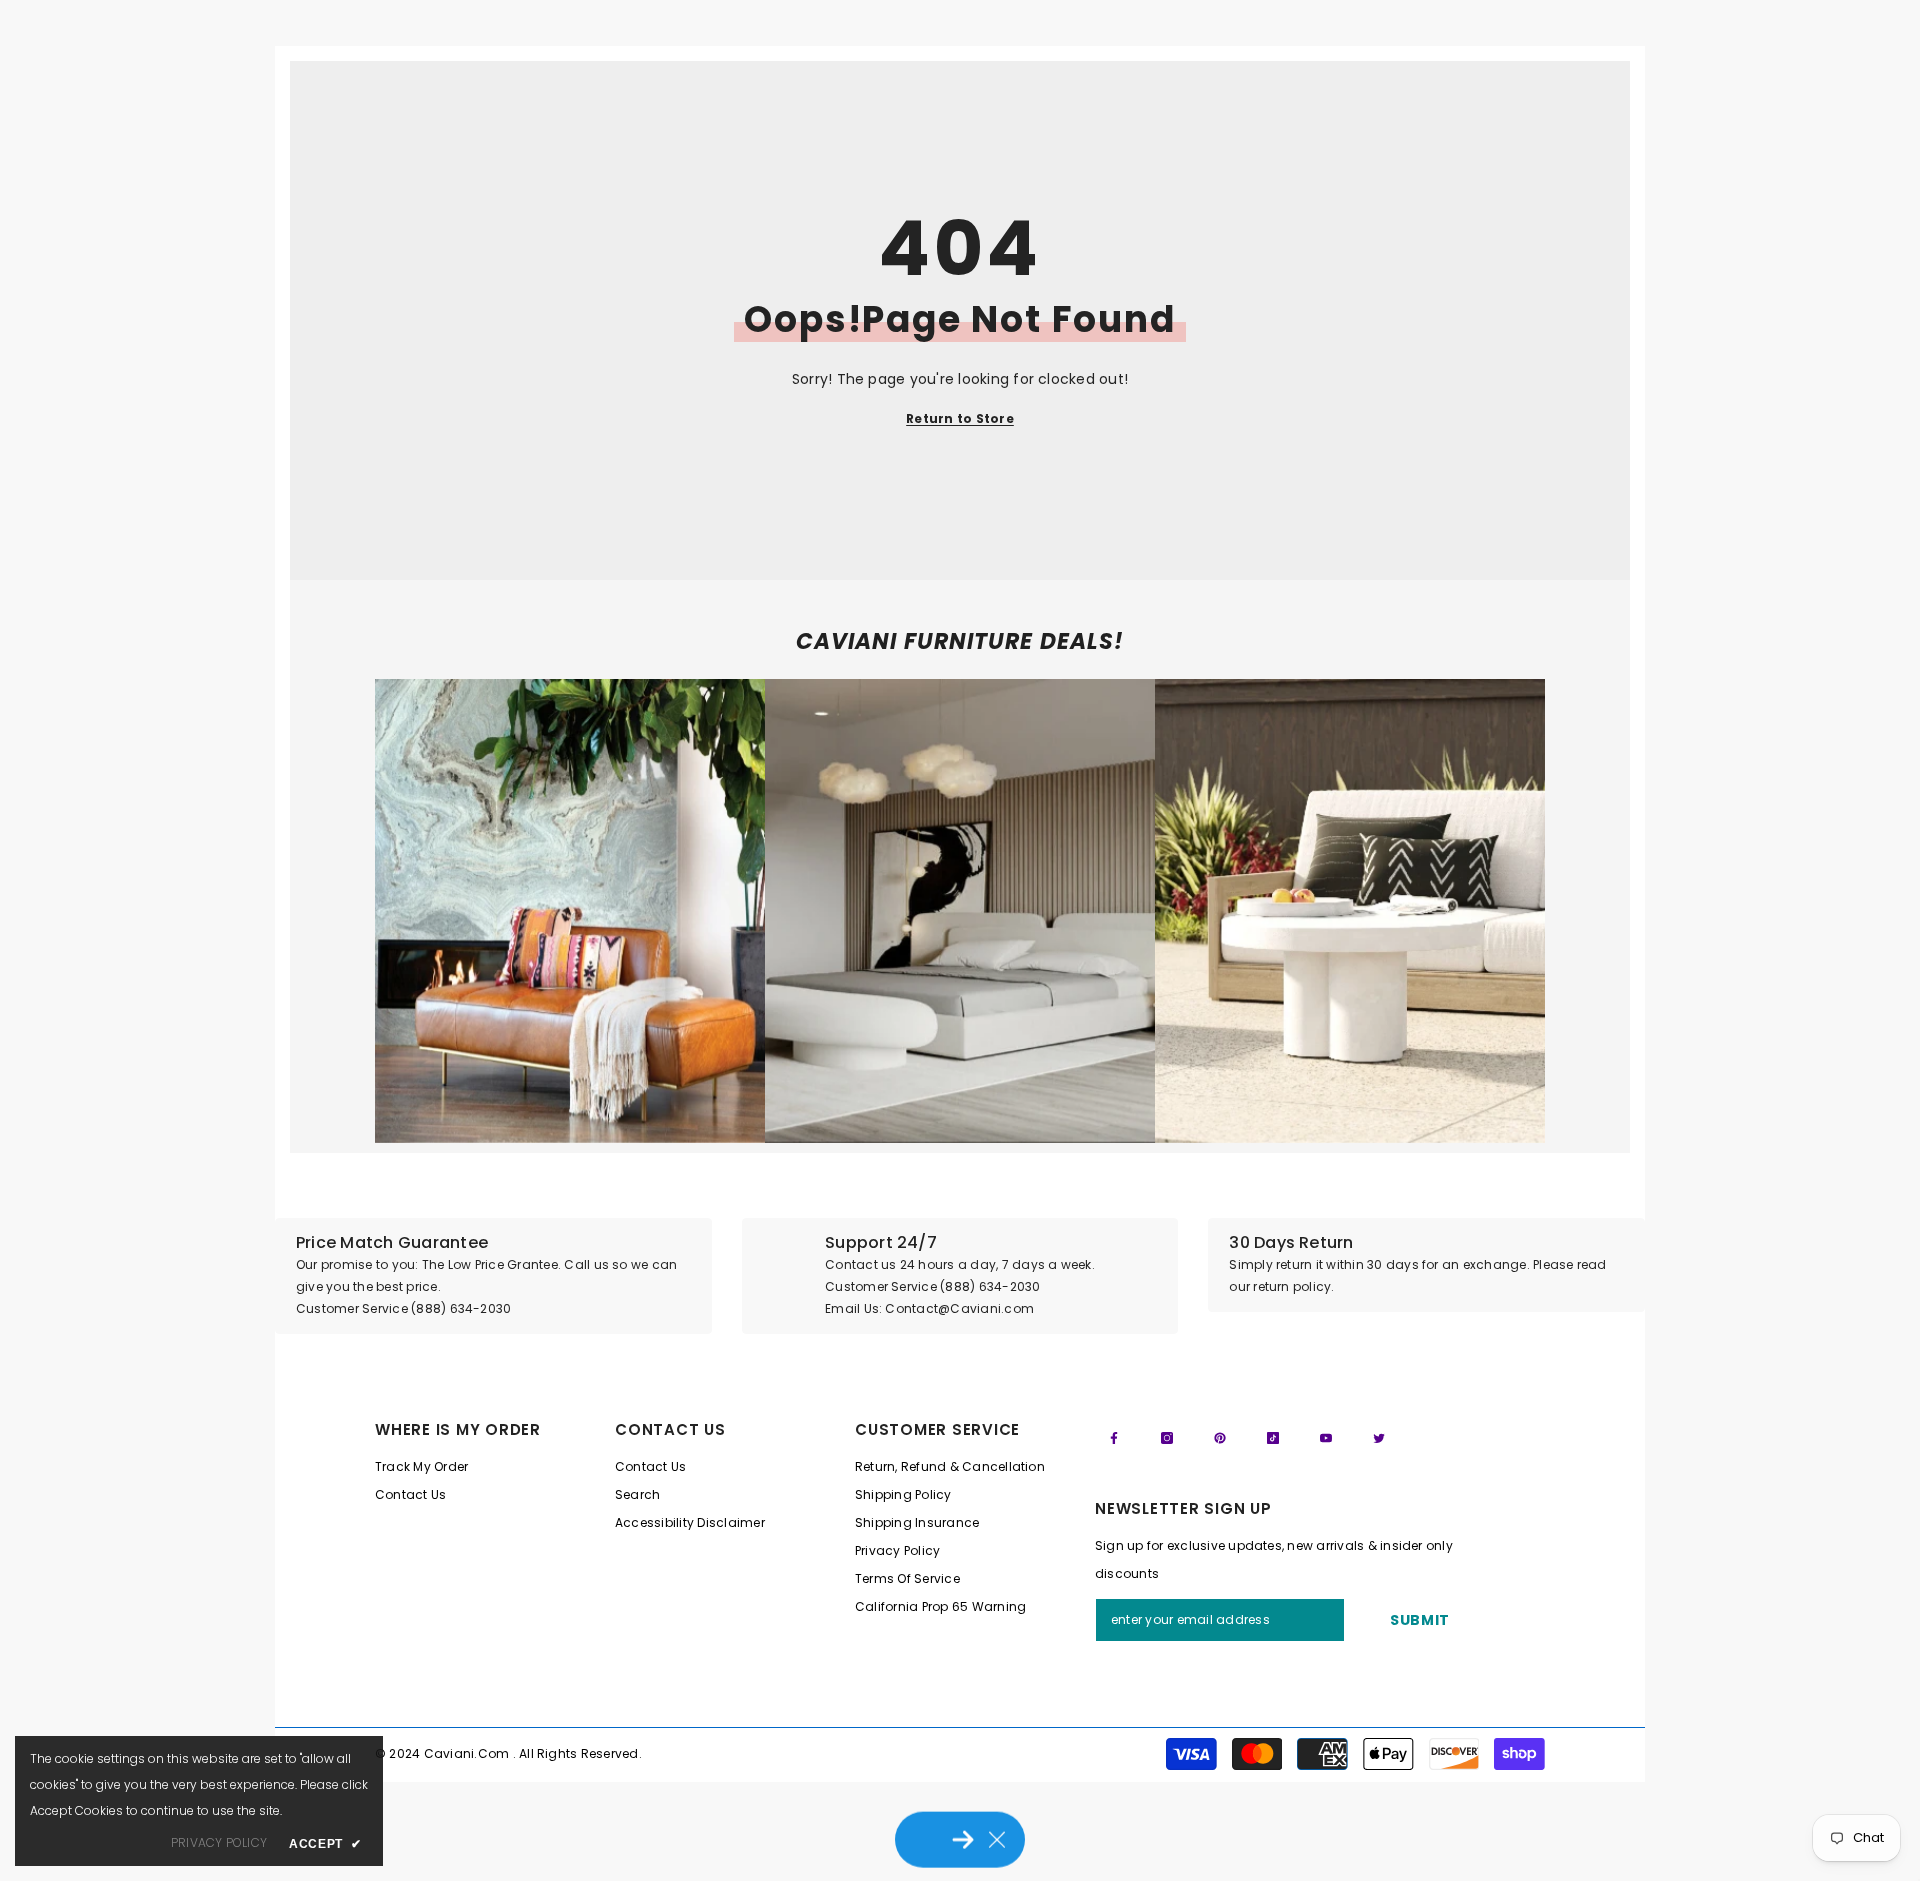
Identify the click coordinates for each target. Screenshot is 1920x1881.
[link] (570, 911)
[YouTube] (1326, 1438)
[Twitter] (1379, 1438)
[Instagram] (1167, 1438)
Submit (1420, 1620)
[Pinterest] (1220, 1438)
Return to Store (960, 418)
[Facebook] (1114, 1438)
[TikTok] (1273, 1438)
